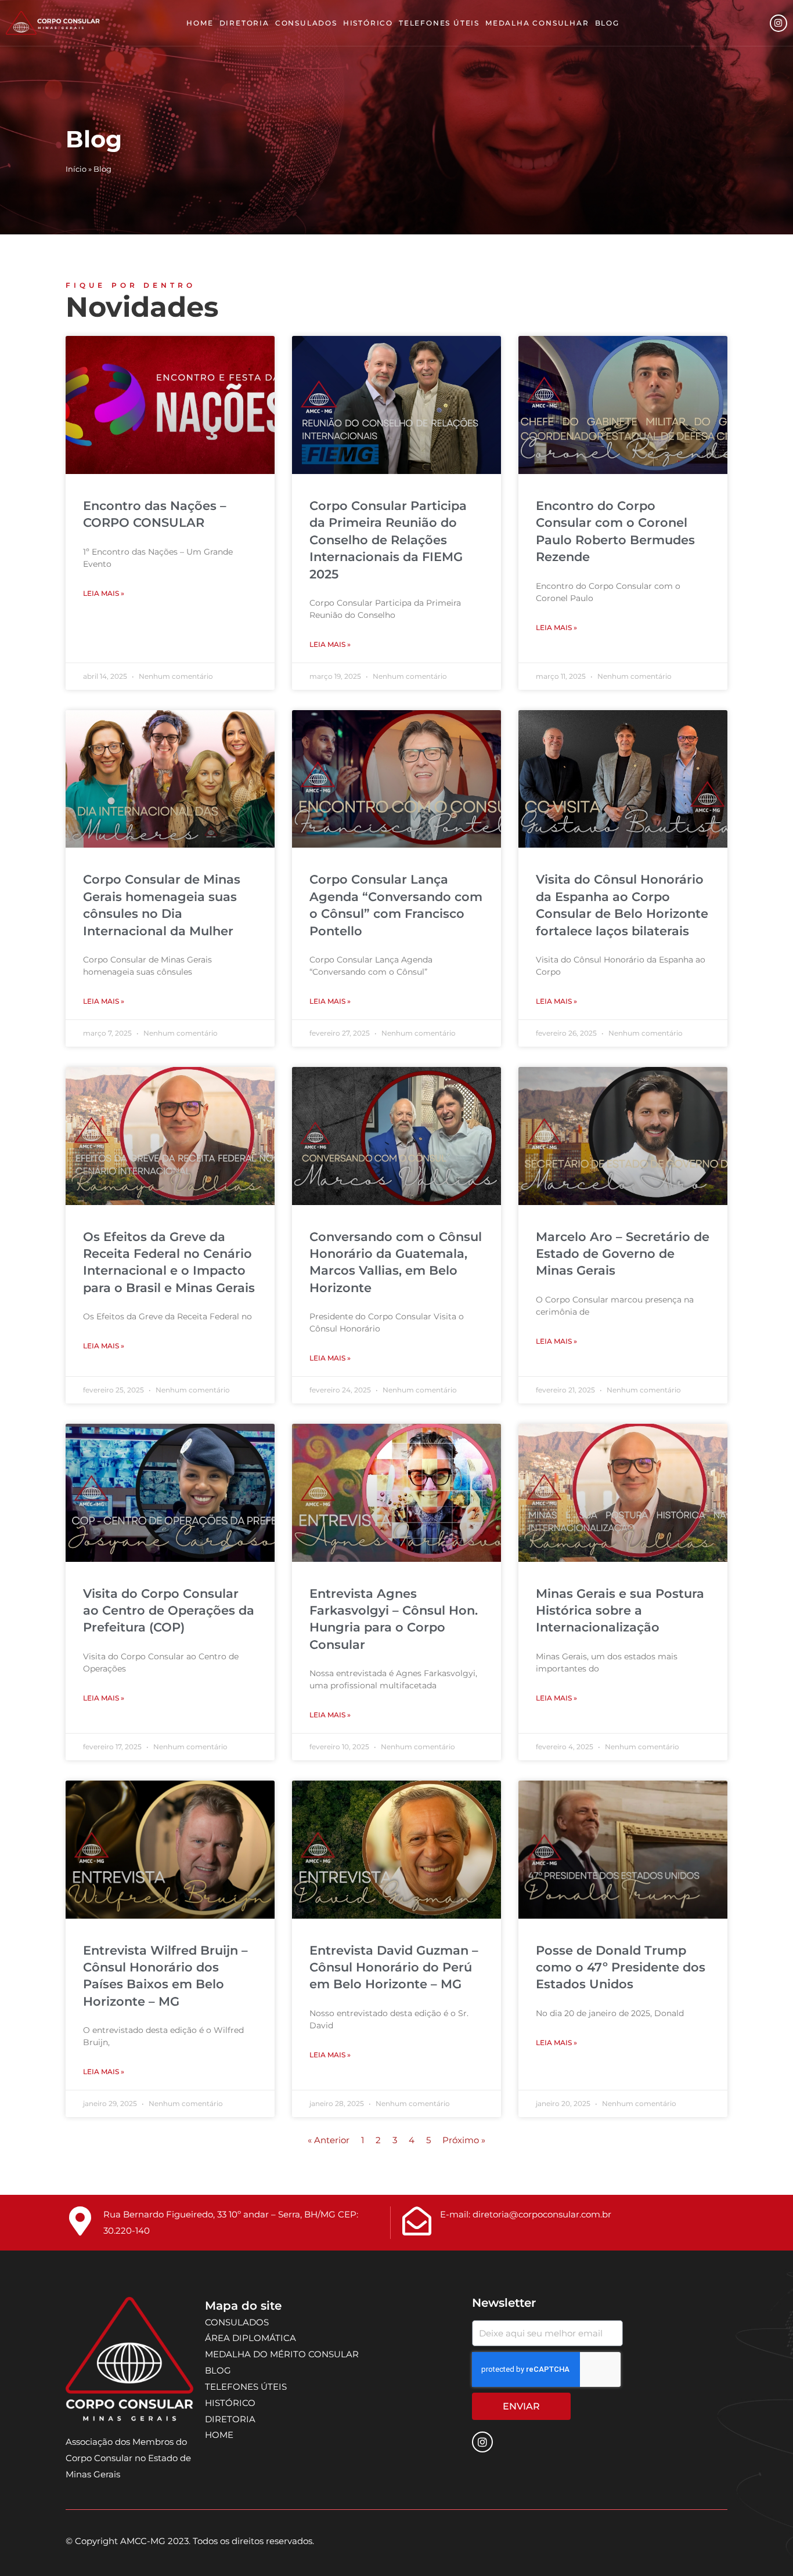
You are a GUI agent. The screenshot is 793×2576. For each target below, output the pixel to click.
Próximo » (464, 2140)
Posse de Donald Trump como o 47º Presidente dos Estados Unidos (621, 1967)
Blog (607, 23)
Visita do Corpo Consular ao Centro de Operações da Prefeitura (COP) (169, 1611)
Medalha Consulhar (537, 23)
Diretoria (244, 23)
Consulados (306, 23)
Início (76, 169)
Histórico (368, 23)
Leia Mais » (104, 593)
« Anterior (329, 2140)
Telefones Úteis (439, 23)
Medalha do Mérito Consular (282, 2354)
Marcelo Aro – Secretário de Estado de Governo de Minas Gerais (623, 1254)
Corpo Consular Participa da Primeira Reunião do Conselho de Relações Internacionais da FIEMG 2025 (388, 540)
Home (200, 23)
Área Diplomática (250, 2338)
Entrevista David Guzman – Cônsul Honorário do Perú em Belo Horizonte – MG (394, 1967)
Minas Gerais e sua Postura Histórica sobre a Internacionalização (620, 1611)
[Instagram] (778, 23)
